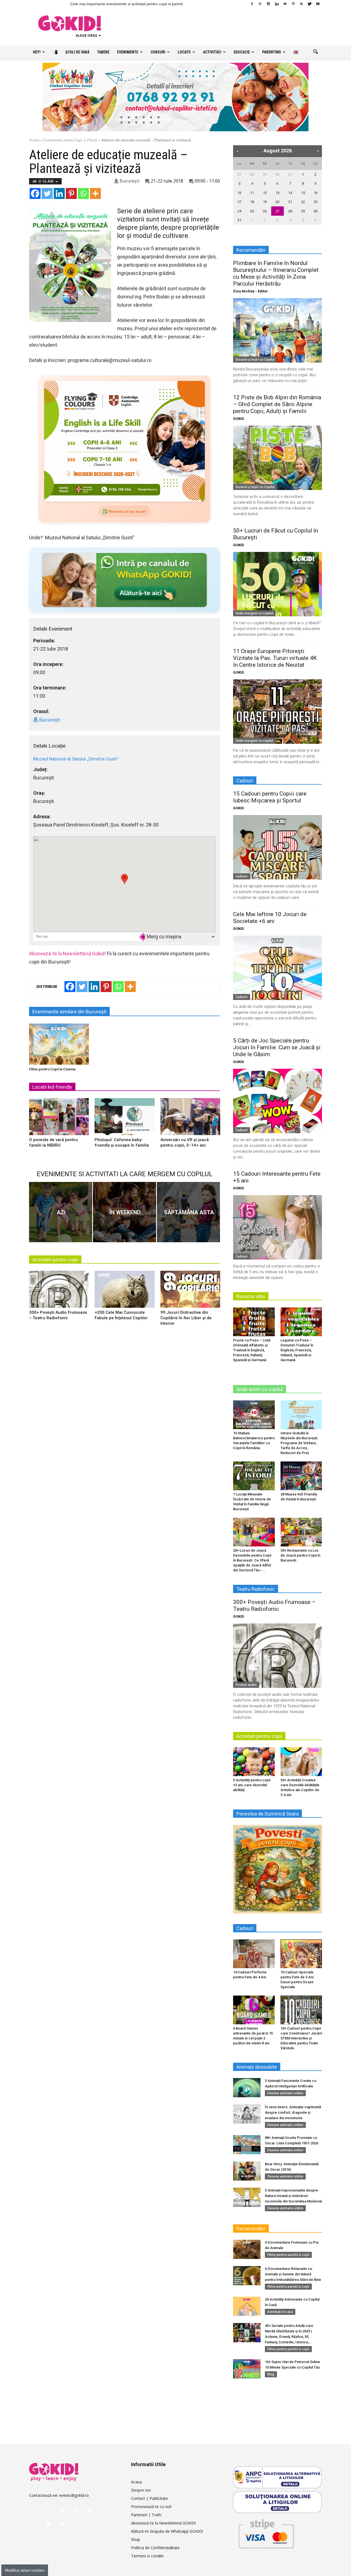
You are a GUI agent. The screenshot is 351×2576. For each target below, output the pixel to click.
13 (278, 193)
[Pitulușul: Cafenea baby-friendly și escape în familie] (124, 1119)
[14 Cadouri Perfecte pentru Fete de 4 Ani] (254, 1954)
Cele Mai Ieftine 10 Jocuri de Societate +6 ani (270, 918)
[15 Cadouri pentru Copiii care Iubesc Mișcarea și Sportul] (278, 847)
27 (239, 174)
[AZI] (61, 1212)
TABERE (103, 52)
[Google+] (260, 4)
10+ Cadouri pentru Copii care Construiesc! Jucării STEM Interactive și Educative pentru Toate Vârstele (301, 2038)
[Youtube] (318, 4)
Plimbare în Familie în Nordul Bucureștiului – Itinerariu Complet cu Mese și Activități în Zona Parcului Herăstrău (276, 273)
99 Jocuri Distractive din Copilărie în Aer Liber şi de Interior (186, 1318)
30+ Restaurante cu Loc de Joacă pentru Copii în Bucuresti (300, 1555)
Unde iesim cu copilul (260, 1389)
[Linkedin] (277, 4)
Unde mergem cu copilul (254, 613)
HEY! (37, 52)
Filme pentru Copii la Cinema (52, 1069)
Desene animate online (285, 2093)
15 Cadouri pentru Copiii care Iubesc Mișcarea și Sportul (270, 797)
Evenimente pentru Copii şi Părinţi (70, 140)
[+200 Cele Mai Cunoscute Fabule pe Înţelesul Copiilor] (124, 1291)
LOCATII (184, 52)
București (129, 181)
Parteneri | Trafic (146, 2515)
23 (316, 202)
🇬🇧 (296, 52)
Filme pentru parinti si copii (288, 2255)
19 (265, 202)
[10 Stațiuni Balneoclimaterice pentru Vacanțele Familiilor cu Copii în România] (254, 1415)
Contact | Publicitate (149, 2498)
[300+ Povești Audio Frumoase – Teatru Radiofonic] (59, 1291)
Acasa (136, 2482)
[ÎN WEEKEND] (124, 1212)
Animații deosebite (257, 2067)
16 (316, 193)
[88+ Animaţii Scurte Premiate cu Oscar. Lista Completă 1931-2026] (247, 2145)
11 (252, 193)
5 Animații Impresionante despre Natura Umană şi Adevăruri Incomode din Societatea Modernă (293, 2196)
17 (239, 202)
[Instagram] (268, 4)
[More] (95, 193)
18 (252, 202)
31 (290, 174)
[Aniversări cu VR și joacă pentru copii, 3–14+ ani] (190, 1119)
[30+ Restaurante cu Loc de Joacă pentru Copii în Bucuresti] (301, 1532)
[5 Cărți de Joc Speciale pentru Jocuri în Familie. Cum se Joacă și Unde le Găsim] (278, 1101)
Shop (136, 2539)
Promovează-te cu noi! (151, 2507)
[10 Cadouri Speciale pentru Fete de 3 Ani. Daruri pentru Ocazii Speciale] (301, 1954)
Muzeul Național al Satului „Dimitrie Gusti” (76, 759)
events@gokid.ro (74, 2495)
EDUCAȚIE (242, 52)
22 (303, 202)
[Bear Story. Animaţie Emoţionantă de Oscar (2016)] (247, 2171)
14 (290, 193)
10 (239, 193)
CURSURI (158, 52)
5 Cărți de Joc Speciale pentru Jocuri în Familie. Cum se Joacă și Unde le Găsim (277, 1047)
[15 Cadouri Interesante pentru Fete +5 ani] (278, 1227)
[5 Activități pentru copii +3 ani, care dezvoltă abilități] (254, 1762)
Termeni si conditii (147, 2556)
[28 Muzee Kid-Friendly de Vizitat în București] (301, 1476)
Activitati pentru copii (55, 1260)
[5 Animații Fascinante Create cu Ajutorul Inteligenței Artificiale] (247, 2088)
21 (290, 202)
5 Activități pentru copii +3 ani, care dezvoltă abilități (252, 1785)
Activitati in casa (280, 2312)
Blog (271, 2374)
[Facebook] (252, 4)
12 (265, 193)
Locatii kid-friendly (52, 1087)
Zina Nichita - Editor (250, 291)
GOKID (239, 419)
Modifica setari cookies (25, 2570)
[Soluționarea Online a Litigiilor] (278, 2502)
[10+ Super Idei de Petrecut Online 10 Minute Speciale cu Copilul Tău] (247, 2369)
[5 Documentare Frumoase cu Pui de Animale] (247, 2249)
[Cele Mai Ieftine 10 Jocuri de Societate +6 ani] (278, 968)
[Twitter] (310, 4)
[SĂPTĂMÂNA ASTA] (188, 1212)
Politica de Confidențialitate (155, 2548)
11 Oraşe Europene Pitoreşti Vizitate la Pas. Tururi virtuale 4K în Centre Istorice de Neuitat (275, 658)
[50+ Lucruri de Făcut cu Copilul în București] (278, 584)
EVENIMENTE (128, 52)
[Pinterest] (293, 4)
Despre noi (141, 2490)
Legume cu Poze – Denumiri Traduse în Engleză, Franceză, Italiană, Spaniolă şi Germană (297, 1350)
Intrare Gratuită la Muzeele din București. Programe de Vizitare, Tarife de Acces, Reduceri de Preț (299, 1443)
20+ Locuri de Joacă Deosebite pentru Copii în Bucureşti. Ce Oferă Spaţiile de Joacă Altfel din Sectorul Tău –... (252, 1560)
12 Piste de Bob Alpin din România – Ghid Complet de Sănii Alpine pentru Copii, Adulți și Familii (277, 404)
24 (239, 211)
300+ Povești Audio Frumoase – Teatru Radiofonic (274, 1605)
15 (303, 193)
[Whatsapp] (83, 193)
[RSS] (301, 4)
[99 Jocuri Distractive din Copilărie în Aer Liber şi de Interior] (190, 1291)
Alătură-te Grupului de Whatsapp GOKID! (167, 2531)
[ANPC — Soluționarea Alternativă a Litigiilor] (278, 2477)
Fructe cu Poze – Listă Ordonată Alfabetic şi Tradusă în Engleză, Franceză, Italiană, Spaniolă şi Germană (252, 1350)
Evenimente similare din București (69, 1012)
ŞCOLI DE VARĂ (77, 52)
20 (278, 202)
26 (265, 211)
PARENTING (272, 52)
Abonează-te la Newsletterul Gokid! (67, 954)
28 (252, 174)
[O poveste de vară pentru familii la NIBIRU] (59, 1119)
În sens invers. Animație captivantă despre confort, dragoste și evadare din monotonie (293, 2112)
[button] (315, 52)
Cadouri (242, 876)
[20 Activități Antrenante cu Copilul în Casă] (247, 2306)
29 (265, 174)
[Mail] (285, 4)
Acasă (34, 140)
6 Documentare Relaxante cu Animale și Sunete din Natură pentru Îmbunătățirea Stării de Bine (293, 2274)
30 (278, 174)
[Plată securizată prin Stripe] (266, 2533)
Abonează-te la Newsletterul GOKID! (163, 2523)
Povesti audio (246, 1685)
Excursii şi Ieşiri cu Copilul (255, 359)
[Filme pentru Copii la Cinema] (59, 1044)
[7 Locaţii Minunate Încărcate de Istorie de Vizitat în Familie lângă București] (254, 1476)
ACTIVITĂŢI (212, 52)
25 (252, 211)
